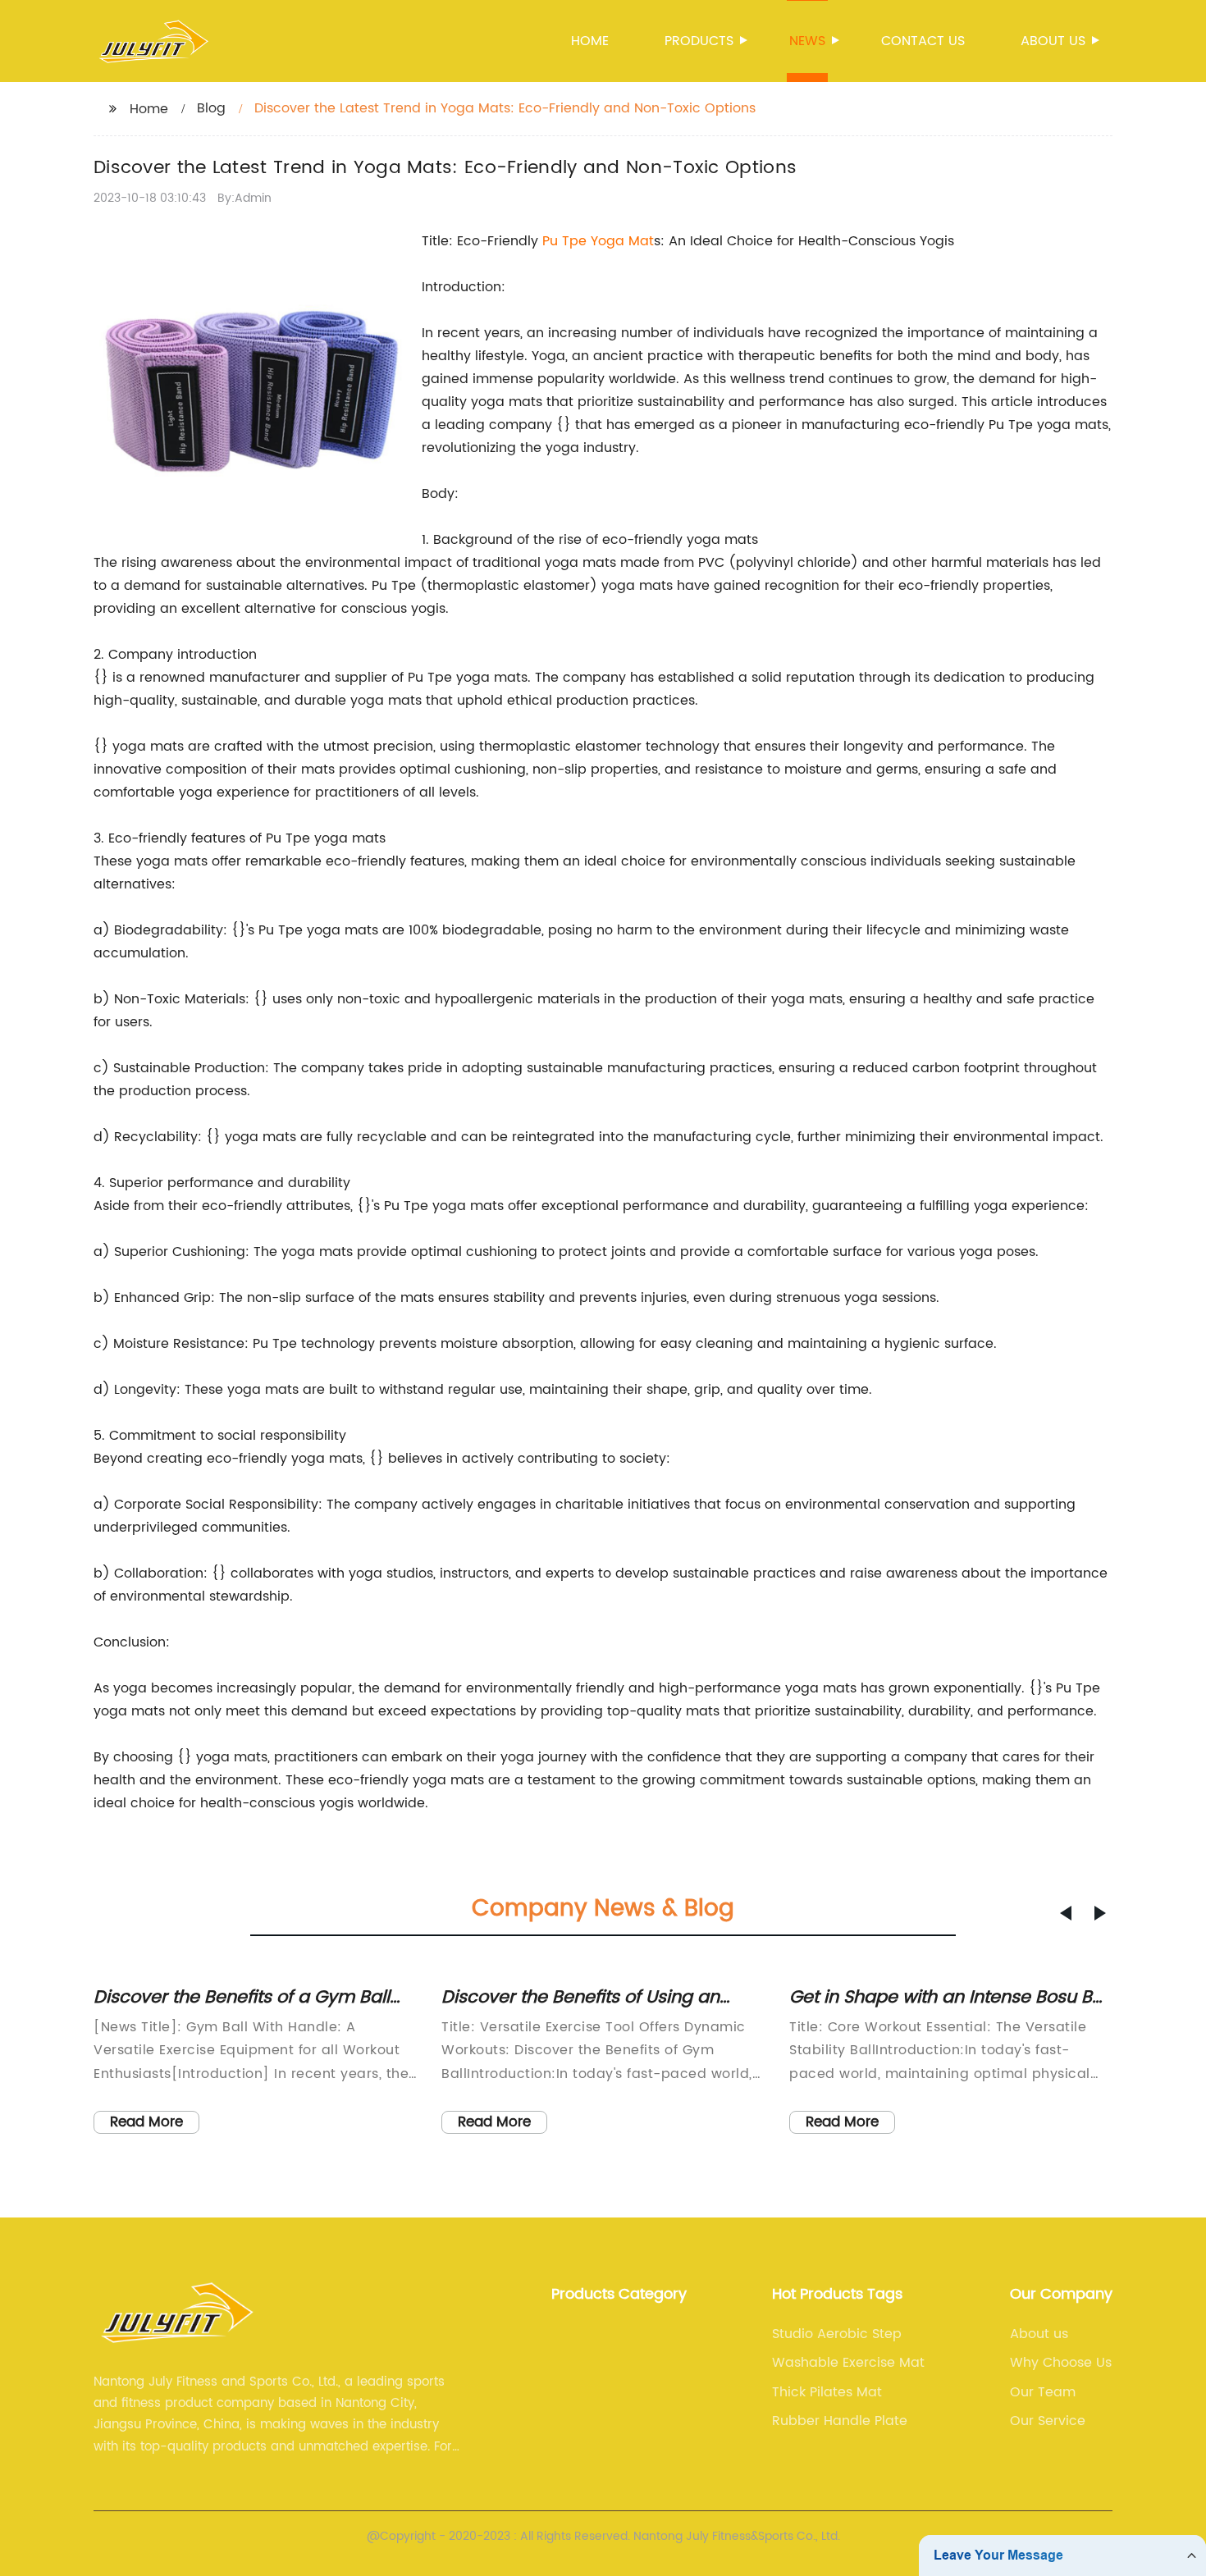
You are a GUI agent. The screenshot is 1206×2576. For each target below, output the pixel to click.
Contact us (923, 41)
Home (590, 41)
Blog (211, 108)
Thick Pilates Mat (827, 2392)
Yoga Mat (622, 241)
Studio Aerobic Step (837, 2334)
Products (699, 41)
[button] (1066, 1913)
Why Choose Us (1061, 2363)
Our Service (1048, 2421)
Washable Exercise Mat (848, 2363)
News (807, 41)
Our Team (1043, 2392)
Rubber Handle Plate (840, 2421)
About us (1053, 41)
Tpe (576, 241)
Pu (552, 241)
